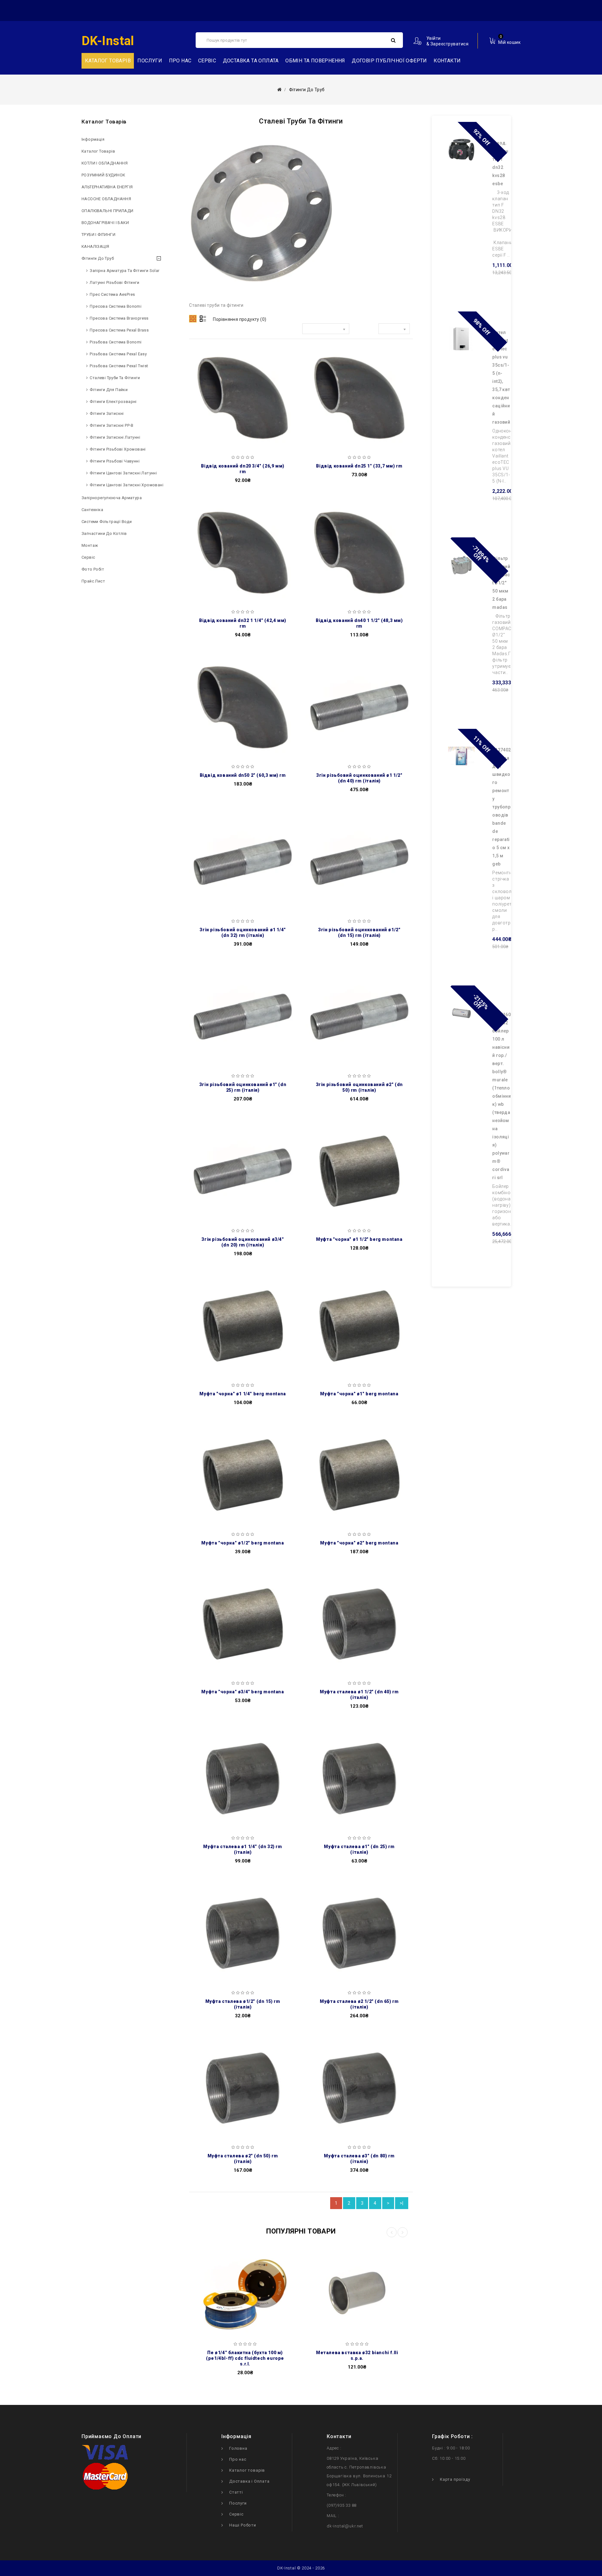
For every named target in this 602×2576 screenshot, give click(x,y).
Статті (236, 2492)
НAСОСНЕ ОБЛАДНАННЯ (106, 199)
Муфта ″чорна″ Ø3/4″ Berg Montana (243, 1692)
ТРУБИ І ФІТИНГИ (98, 235)
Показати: (364, 330)
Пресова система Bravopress (119, 318)
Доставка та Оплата (251, 61)
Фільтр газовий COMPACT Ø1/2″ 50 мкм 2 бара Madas (501, 583)
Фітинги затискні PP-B (111, 425)
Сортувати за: (284, 330)
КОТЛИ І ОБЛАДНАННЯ (105, 163)
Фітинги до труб (98, 258)
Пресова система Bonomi (116, 306)
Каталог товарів (98, 151)
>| (402, 2203)
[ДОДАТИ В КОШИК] (198, 384)
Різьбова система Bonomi (116, 342)
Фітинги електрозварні (113, 402)
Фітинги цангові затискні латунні (123, 473)
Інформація (93, 139)
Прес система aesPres (112, 294)
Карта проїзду (455, 2479)
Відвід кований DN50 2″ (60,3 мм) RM (243, 775)
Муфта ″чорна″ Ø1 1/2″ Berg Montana (359, 1239)
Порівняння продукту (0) (240, 319)
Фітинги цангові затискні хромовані (127, 485)
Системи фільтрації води (107, 522)
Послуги (150, 61)
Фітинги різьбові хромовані (118, 449)
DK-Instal (108, 41)
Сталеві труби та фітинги (115, 378)
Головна (238, 2448)
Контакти (447, 61)
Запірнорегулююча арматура (112, 498)
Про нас (180, 61)
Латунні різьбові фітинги (114, 282)
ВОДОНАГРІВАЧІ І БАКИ (105, 223)
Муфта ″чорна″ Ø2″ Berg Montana (359, 1543)
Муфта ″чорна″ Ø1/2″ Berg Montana (243, 1543)
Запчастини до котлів (104, 533)
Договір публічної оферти (389, 61)
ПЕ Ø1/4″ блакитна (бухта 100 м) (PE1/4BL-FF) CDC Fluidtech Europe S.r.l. (245, 2358)
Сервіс (207, 61)
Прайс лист (93, 581)
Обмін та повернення (315, 61)
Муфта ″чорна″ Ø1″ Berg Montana (359, 1394)
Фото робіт (93, 569)
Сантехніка (92, 510)
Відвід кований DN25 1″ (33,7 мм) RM (359, 466)
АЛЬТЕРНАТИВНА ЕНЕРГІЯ (107, 187)
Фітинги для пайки (109, 390)
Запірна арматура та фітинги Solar (124, 271)
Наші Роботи (243, 2525)
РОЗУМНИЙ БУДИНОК (103, 175)
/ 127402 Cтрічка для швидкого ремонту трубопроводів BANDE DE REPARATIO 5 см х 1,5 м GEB (502, 807)
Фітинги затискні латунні (115, 437)
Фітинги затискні (107, 413)
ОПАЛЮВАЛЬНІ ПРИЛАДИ (108, 211)
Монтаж (90, 545)
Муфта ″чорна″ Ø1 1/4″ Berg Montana (243, 1394)
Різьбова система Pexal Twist (119, 366)
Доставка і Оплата (249, 2481)
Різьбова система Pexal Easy (118, 354)
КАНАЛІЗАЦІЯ (95, 246)
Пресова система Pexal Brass (119, 330)
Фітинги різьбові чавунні (115, 461)
